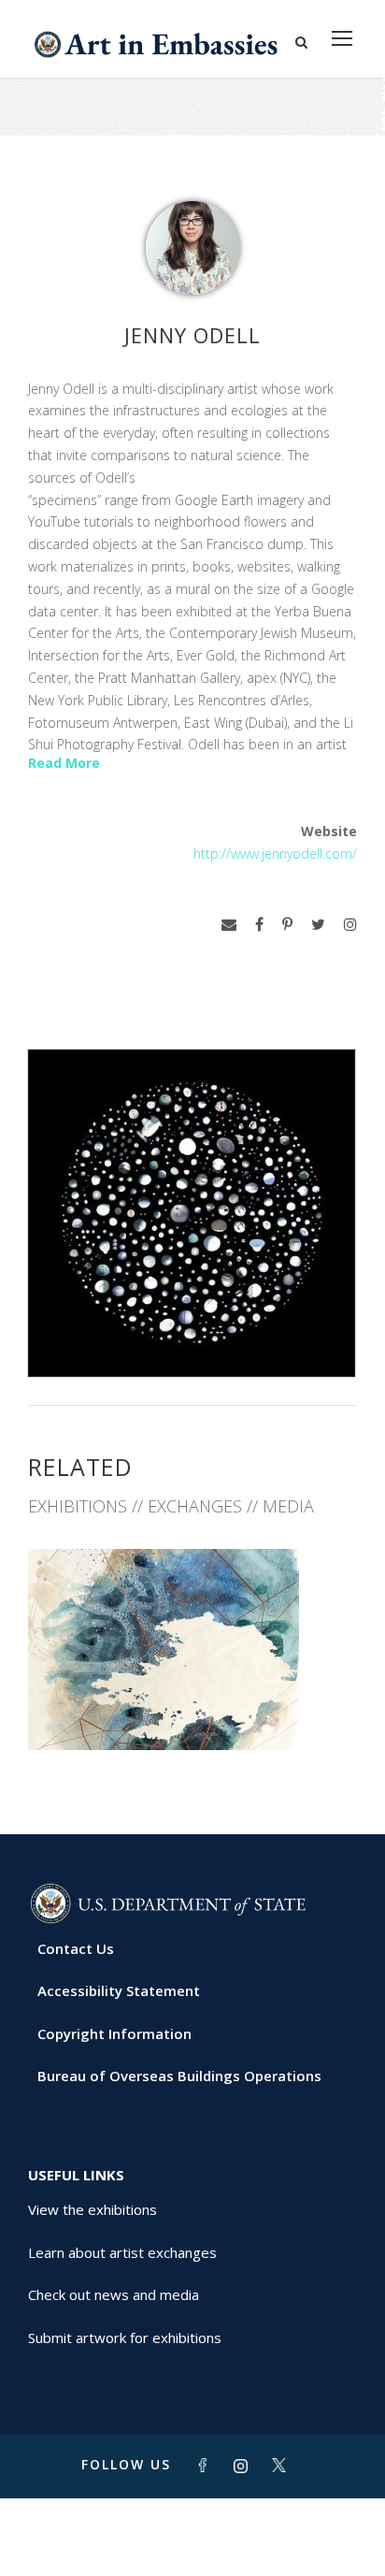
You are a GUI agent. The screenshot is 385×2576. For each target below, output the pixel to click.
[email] (229, 925)
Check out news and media (114, 2294)
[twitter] (318, 925)
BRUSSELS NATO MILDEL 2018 (193, 1708)
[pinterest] (287, 925)
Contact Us (76, 1948)
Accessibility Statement (119, 1990)
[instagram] (350, 925)
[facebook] (259, 925)
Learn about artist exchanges (122, 2252)
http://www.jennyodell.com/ (275, 854)
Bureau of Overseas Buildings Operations (179, 2076)
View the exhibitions (93, 2209)
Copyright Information (114, 2033)
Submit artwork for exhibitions (125, 2337)
